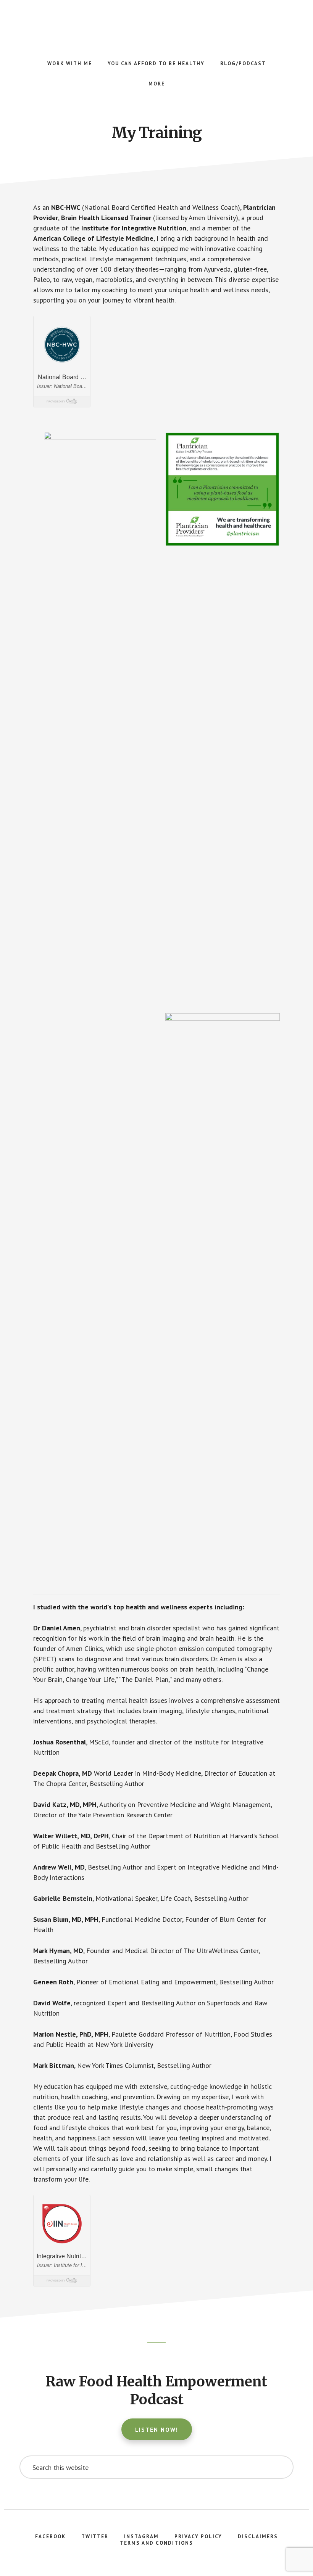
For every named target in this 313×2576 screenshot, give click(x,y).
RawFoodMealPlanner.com (156, 23)
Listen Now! (157, 2430)
